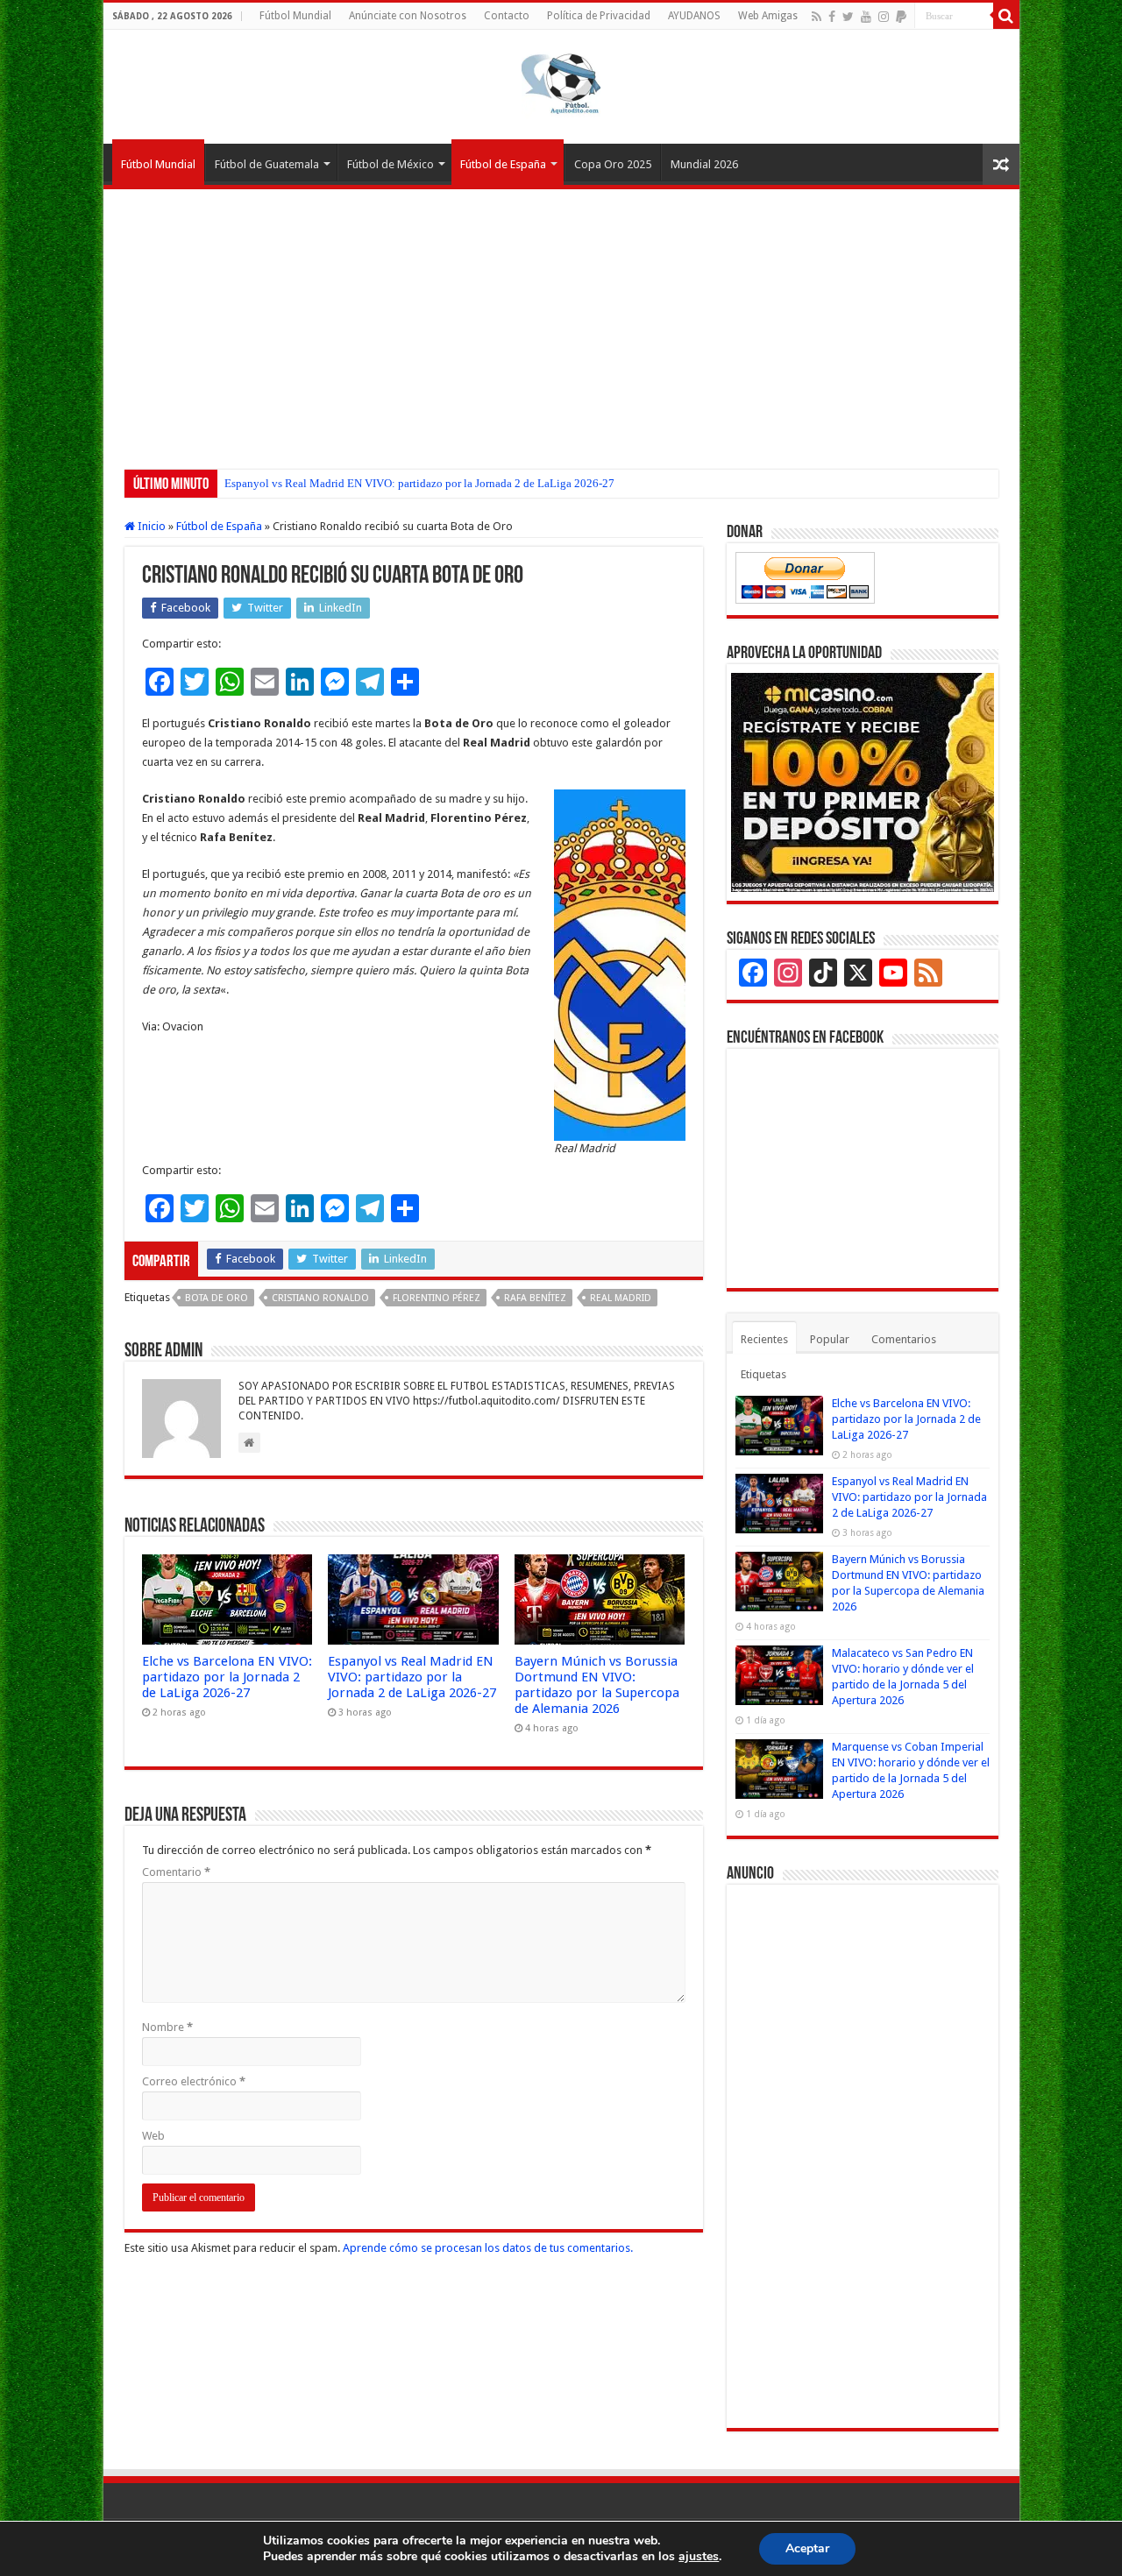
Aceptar (807, 2548)
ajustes (699, 2557)
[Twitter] (848, 17)
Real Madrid (621, 1298)
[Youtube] (866, 17)
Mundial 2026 (704, 164)
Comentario (176, 1872)
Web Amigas (768, 16)
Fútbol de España (503, 164)
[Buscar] (1006, 16)
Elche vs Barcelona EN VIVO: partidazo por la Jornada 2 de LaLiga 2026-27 (227, 1677)
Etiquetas (763, 1374)
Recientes (764, 1339)
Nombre (167, 2027)
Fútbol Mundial (295, 16)
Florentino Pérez (437, 1298)
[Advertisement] (561, 321)
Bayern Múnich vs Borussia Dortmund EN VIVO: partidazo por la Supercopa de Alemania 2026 (597, 1685)
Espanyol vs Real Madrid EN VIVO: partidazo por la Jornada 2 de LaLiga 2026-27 (419, 483)
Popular (830, 1339)
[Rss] (817, 17)
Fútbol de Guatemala (267, 164)
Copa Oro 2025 (613, 164)
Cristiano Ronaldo (320, 1298)
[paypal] (901, 17)
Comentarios (904, 1339)
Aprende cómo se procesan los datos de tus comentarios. (488, 2248)
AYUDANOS (694, 16)
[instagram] (884, 17)
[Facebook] (832, 17)
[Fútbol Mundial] (561, 83)
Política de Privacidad (599, 16)
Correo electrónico (194, 2081)
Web (153, 2136)
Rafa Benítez (535, 1298)
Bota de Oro (217, 1298)
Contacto (507, 16)
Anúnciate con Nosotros (408, 16)
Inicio (150, 526)
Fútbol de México (391, 164)
